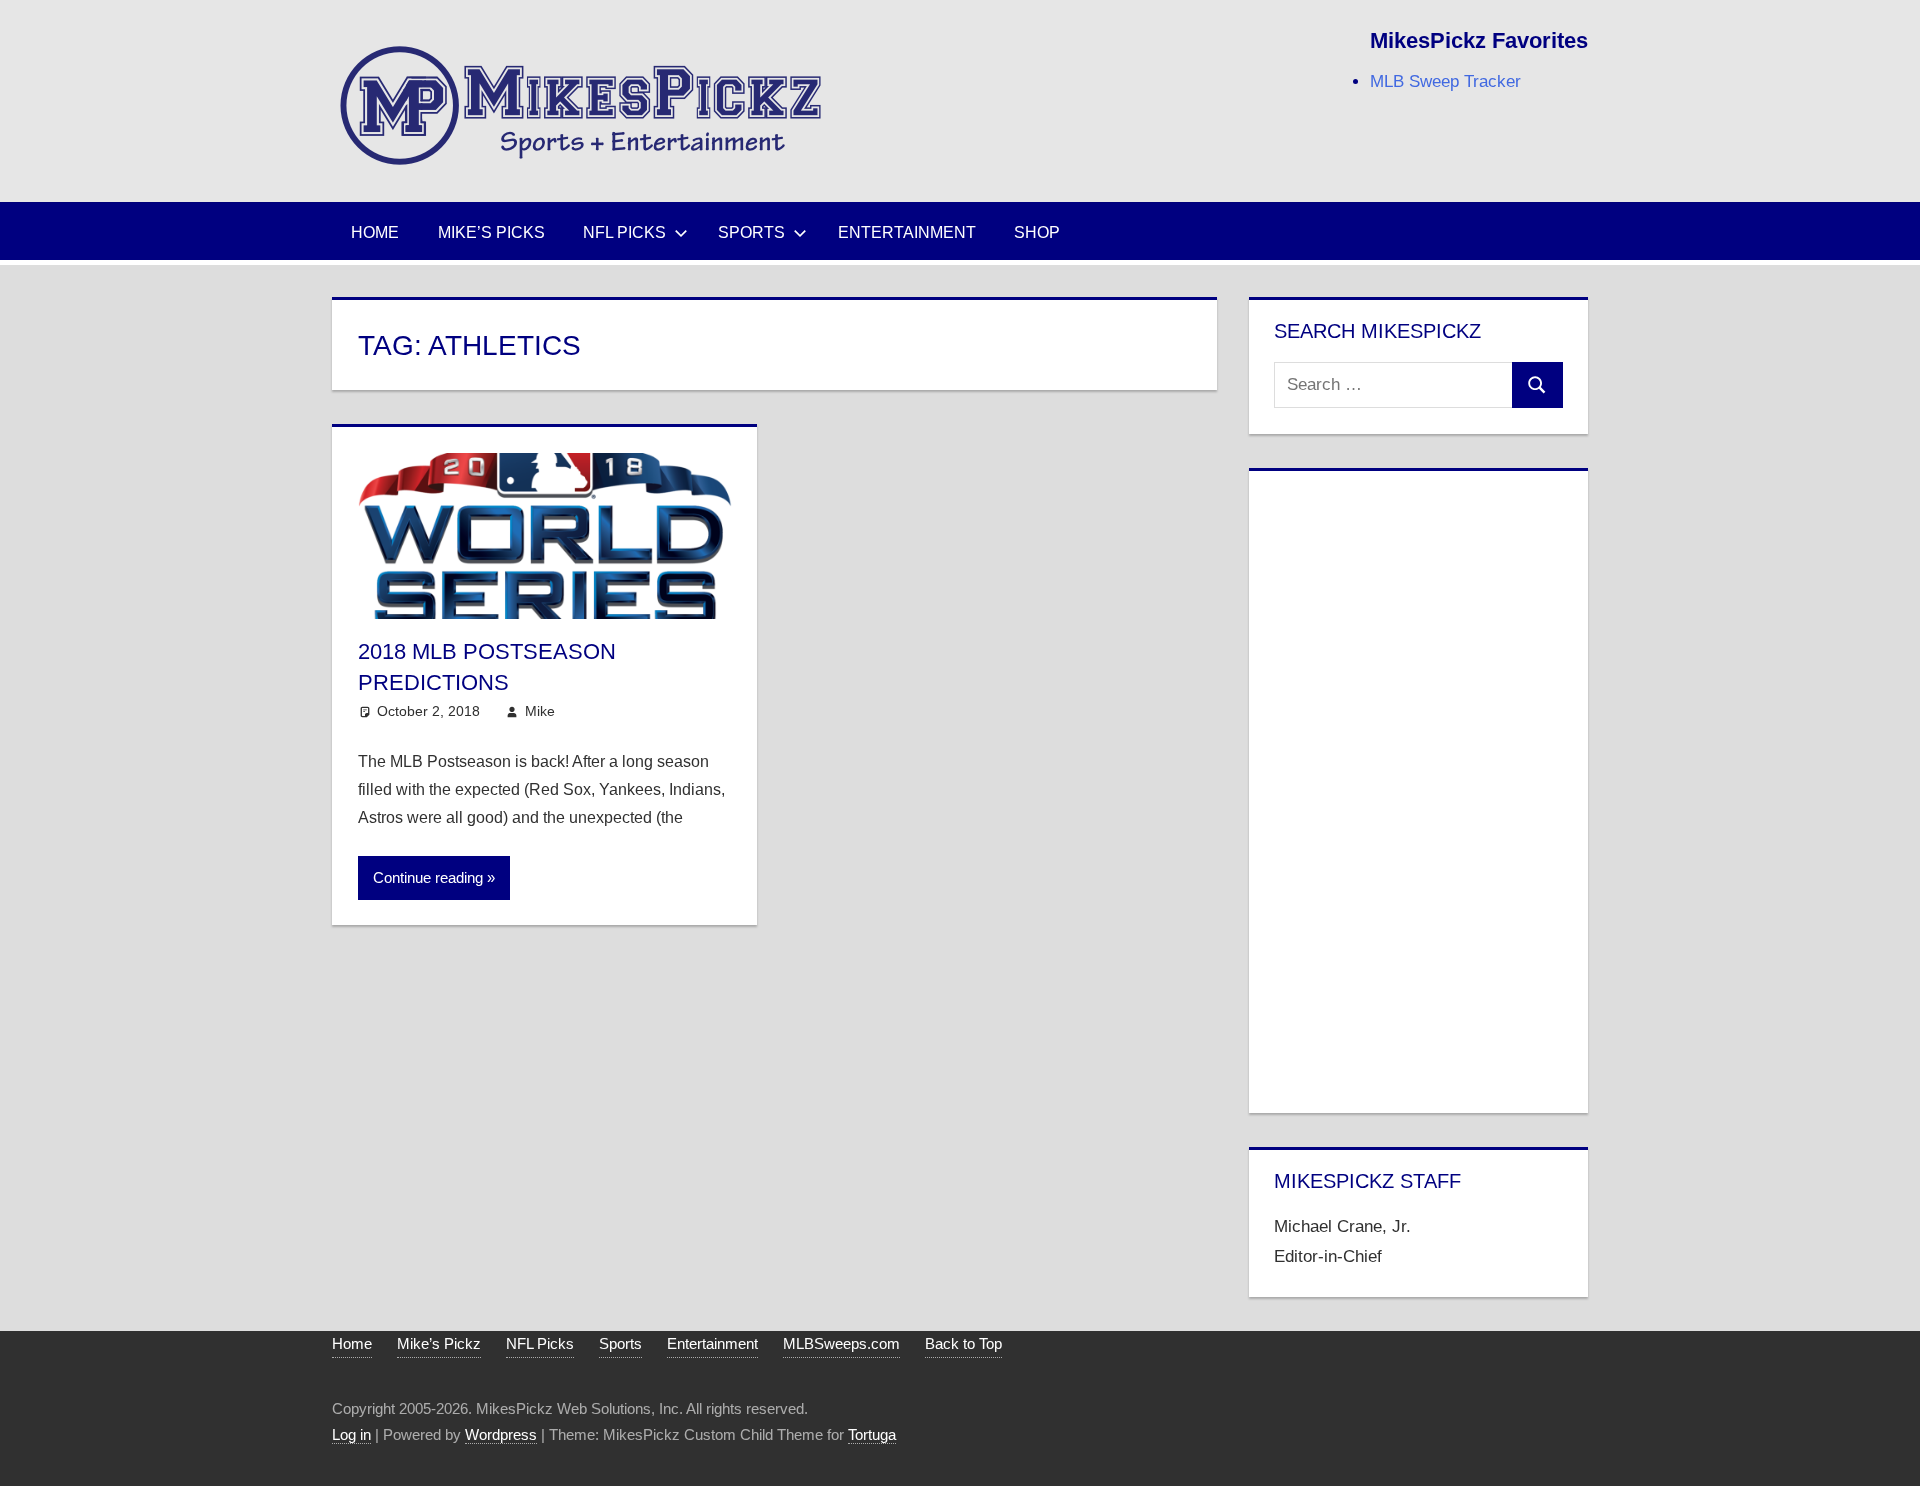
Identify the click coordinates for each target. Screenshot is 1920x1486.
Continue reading (428, 877)
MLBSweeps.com (841, 1343)
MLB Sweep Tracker (1445, 81)
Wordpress (501, 1434)
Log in (351, 1434)
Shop (1037, 232)
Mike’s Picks (491, 232)
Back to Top (963, 1343)
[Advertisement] (1418, 788)
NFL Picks (624, 232)
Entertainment (907, 232)
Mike (540, 711)
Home (375, 232)
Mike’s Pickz (439, 1343)
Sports (751, 232)
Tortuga (872, 1434)
